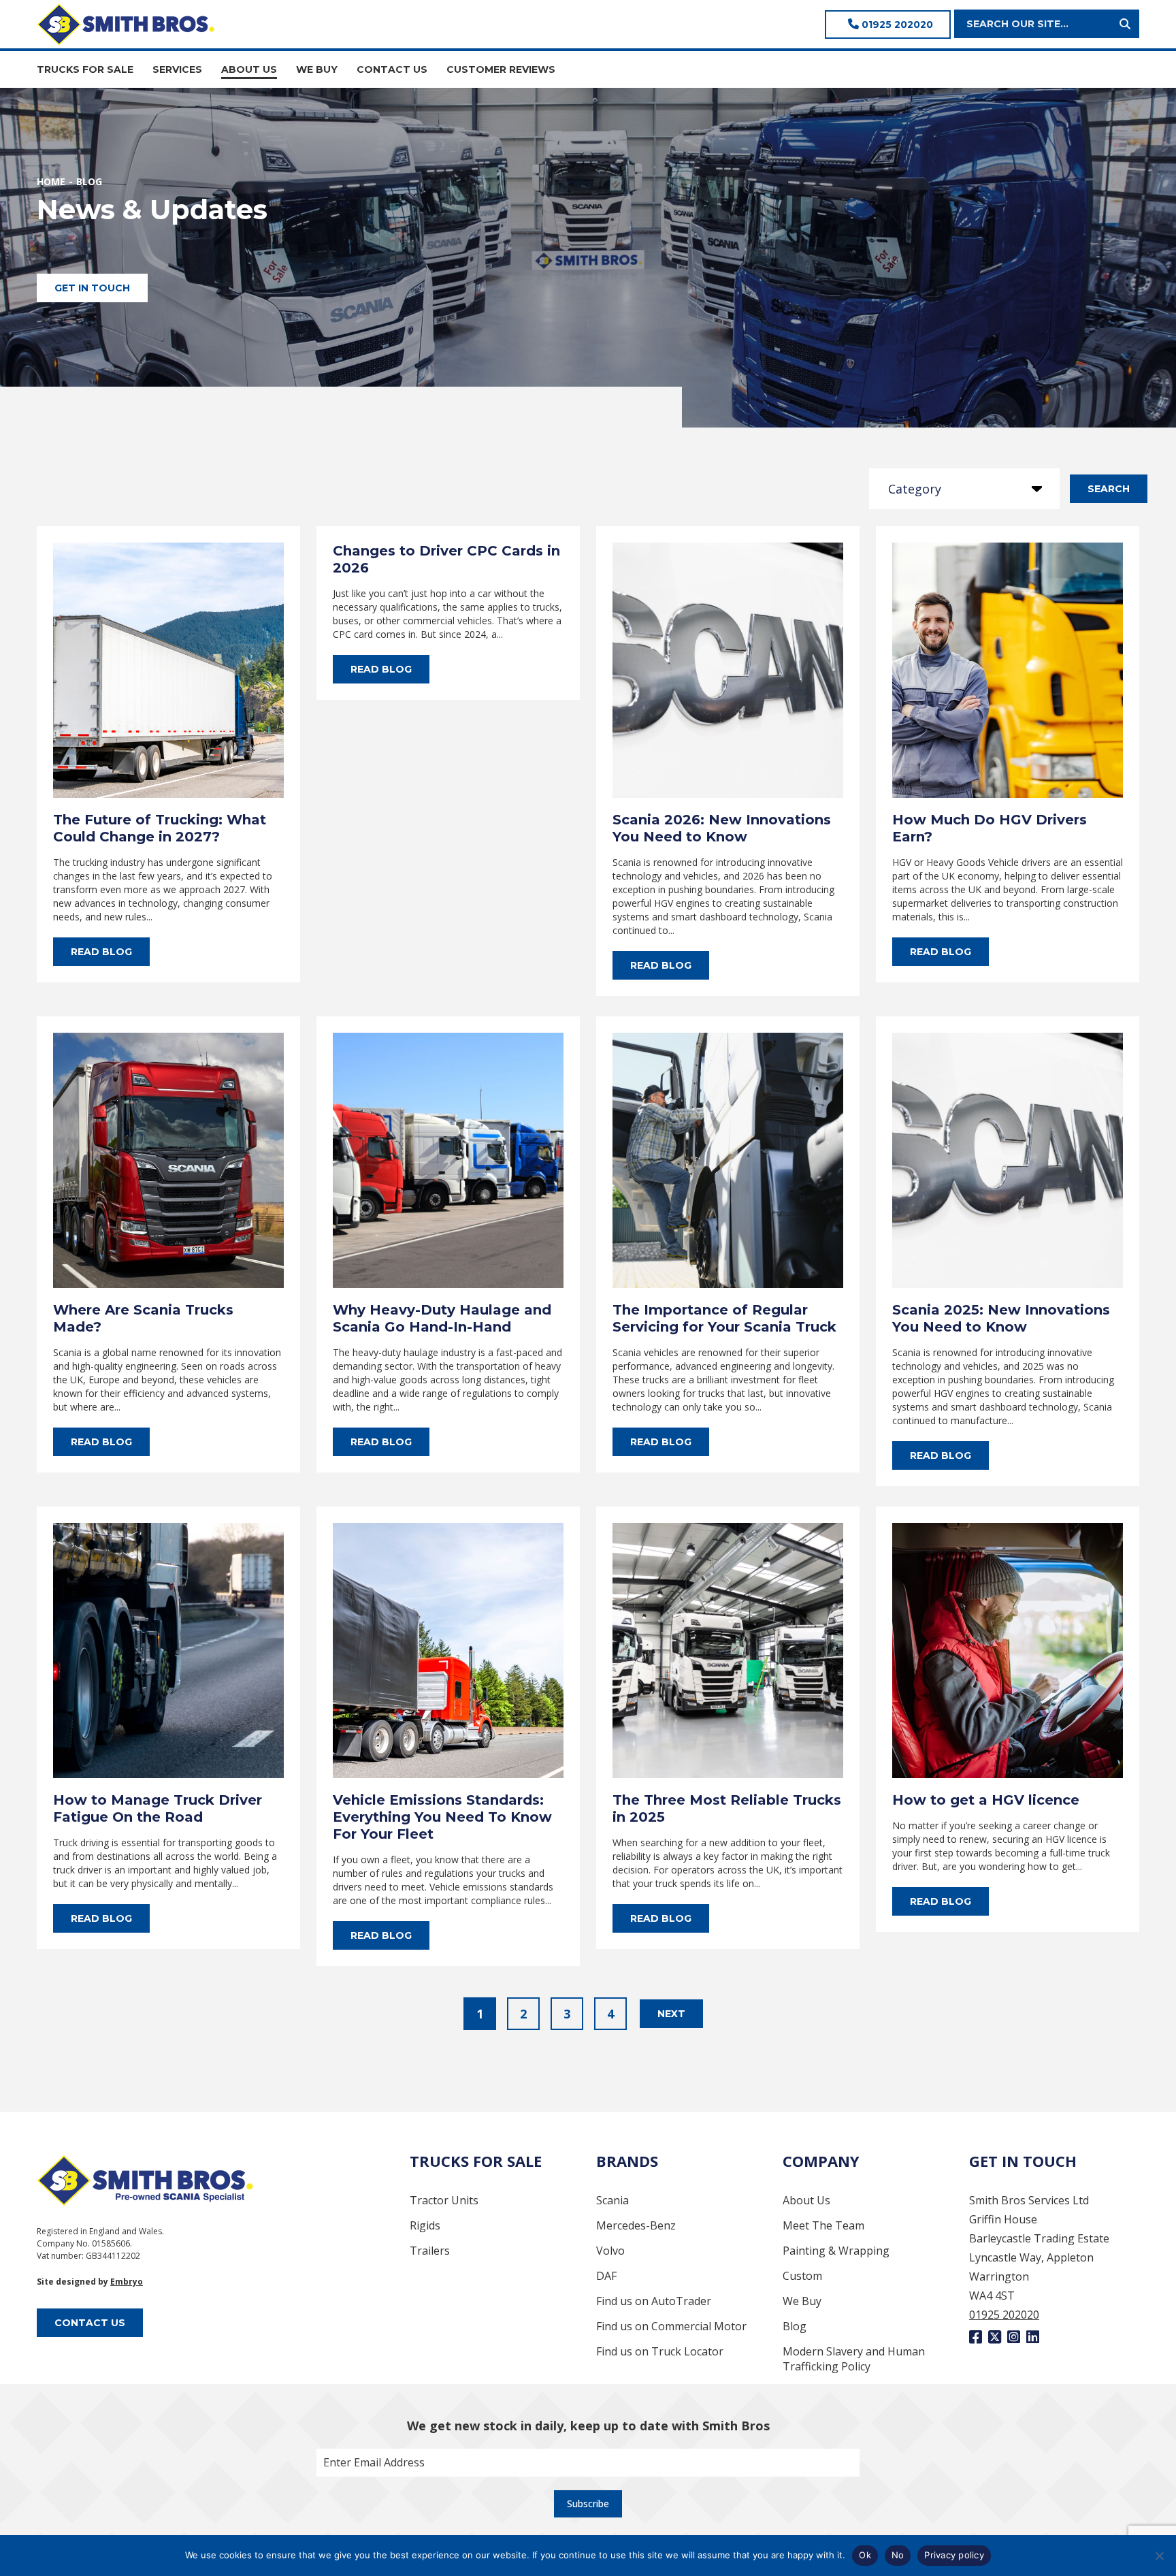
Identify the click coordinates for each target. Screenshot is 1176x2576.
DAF (606, 2276)
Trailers (430, 2251)
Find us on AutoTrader (654, 2301)
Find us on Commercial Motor (671, 2326)
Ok (865, 2555)
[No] (1159, 2556)
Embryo (127, 2282)
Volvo (610, 2251)
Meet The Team (823, 2225)
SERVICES (177, 69)
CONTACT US (392, 69)
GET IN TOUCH (92, 288)
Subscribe (588, 2503)
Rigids (425, 2225)
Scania (612, 2200)
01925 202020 (896, 25)
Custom (802, 2276)
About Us (806, 2200)
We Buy (802, 2301)
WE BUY (317, 69)
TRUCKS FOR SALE (85, 69)
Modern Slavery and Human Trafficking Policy (854, 2359)
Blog (795, 2326)
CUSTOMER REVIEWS (501, 69)
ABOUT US (249, 69)
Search (1109, 489)
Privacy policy (954, 2555)
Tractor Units (444, 2200)
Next (671, 2014)
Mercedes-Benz (636, 2225)
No (898, 2555)
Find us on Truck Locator (660, 2351)
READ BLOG (101, 952)
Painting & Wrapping (836, 2251)
